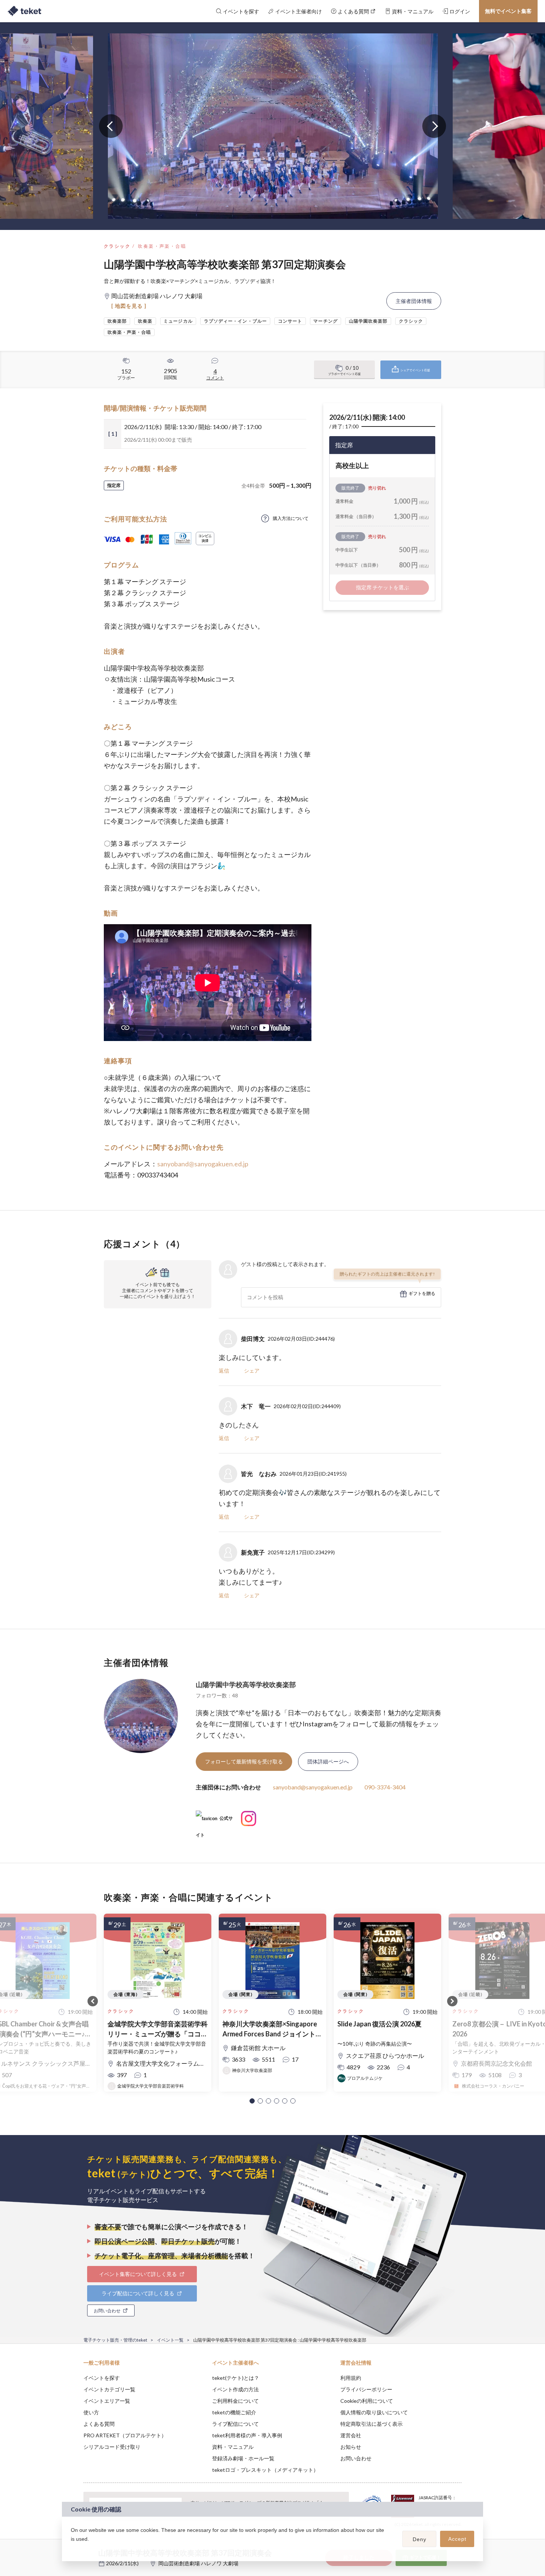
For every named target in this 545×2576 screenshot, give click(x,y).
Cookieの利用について (367, 2401)
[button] (252, 2101)
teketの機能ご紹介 (234, 2412)
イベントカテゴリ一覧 (109, 2389)
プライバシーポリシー (366, 2389)
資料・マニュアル (233, 2447)
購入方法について (291, 518)
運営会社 (351, 2435)
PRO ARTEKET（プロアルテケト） (125, 2435)
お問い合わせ (356, 2458)
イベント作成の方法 (235, 2389)
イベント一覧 (170, 2340)
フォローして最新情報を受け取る (244, 1761)
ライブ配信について (235, 2424)
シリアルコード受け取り (112, 2447)
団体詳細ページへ (328, 1761)
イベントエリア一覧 (107, 2401)
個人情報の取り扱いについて (374, 2412)
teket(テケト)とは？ (236, 2378)
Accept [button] (457, 2539)
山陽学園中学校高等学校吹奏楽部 (246, 1684)
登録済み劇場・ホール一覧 (243, 2458)
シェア (252, 1371)
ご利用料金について (235, 2401)
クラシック (117, 246)
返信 (224, 1371)
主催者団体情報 (414, 301)
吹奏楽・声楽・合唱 (162, 246)
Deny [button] (420, 2539)
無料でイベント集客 (508, 11)
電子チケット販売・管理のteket (115, 2340)
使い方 (91, 2412)
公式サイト (214, 1821)
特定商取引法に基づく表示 (371, 2424)
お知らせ (351, 2447)
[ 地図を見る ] (129, 306)
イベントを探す (102, 2378)
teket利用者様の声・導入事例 (247, 2435)
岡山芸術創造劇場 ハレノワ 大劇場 (198, 2563)
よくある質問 (99, 2424)
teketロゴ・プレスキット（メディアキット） (265, 2470)
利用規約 (351, 2378)
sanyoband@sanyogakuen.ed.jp (203, 1164)
